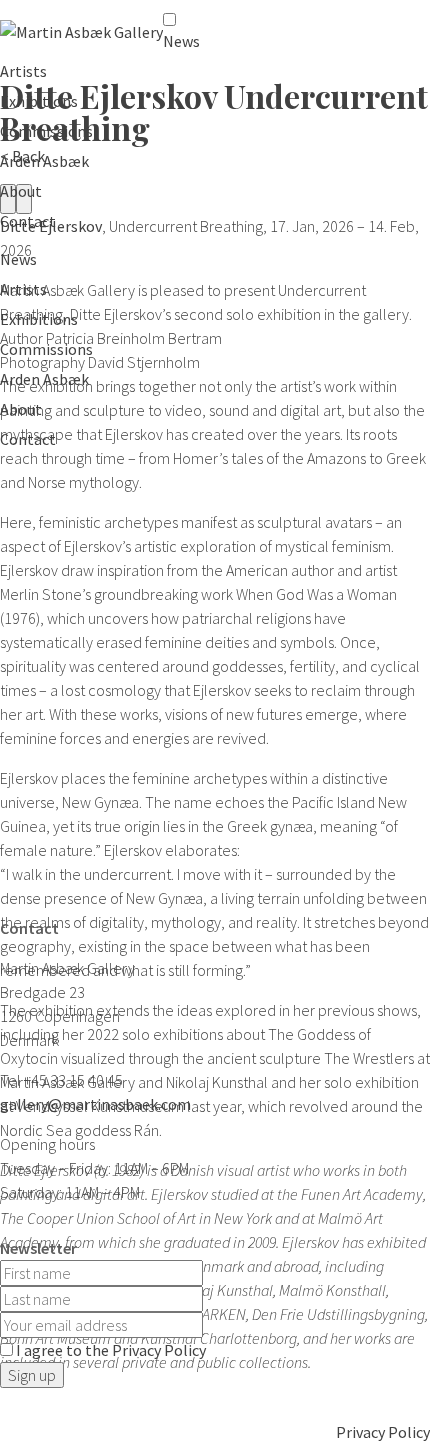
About (21, 191)
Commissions (46, 131)
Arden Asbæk (44, 161)
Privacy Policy (383, 1432)
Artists (23, 71)
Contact (28, 221)
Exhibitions (39, 101)
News (181, 41)
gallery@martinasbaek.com (95, 1104)
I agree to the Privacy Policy (111, 1350)
